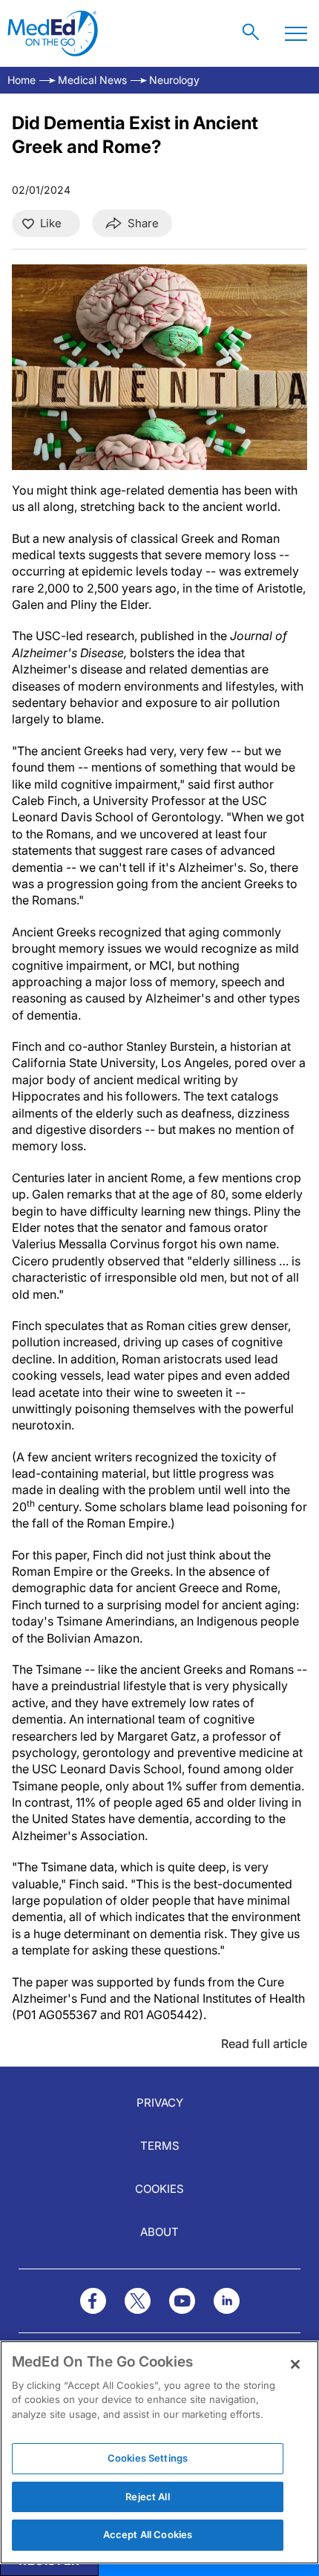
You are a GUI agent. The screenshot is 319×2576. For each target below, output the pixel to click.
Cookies (159, 2189)
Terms (160, 2146)
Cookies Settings (148, 2458)
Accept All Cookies (148, 2534)
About (159, 2232)
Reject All (147, 2497)
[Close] (295, 2364)
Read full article (264, 2044)
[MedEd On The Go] (53, 33)
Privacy (160, 2103)
